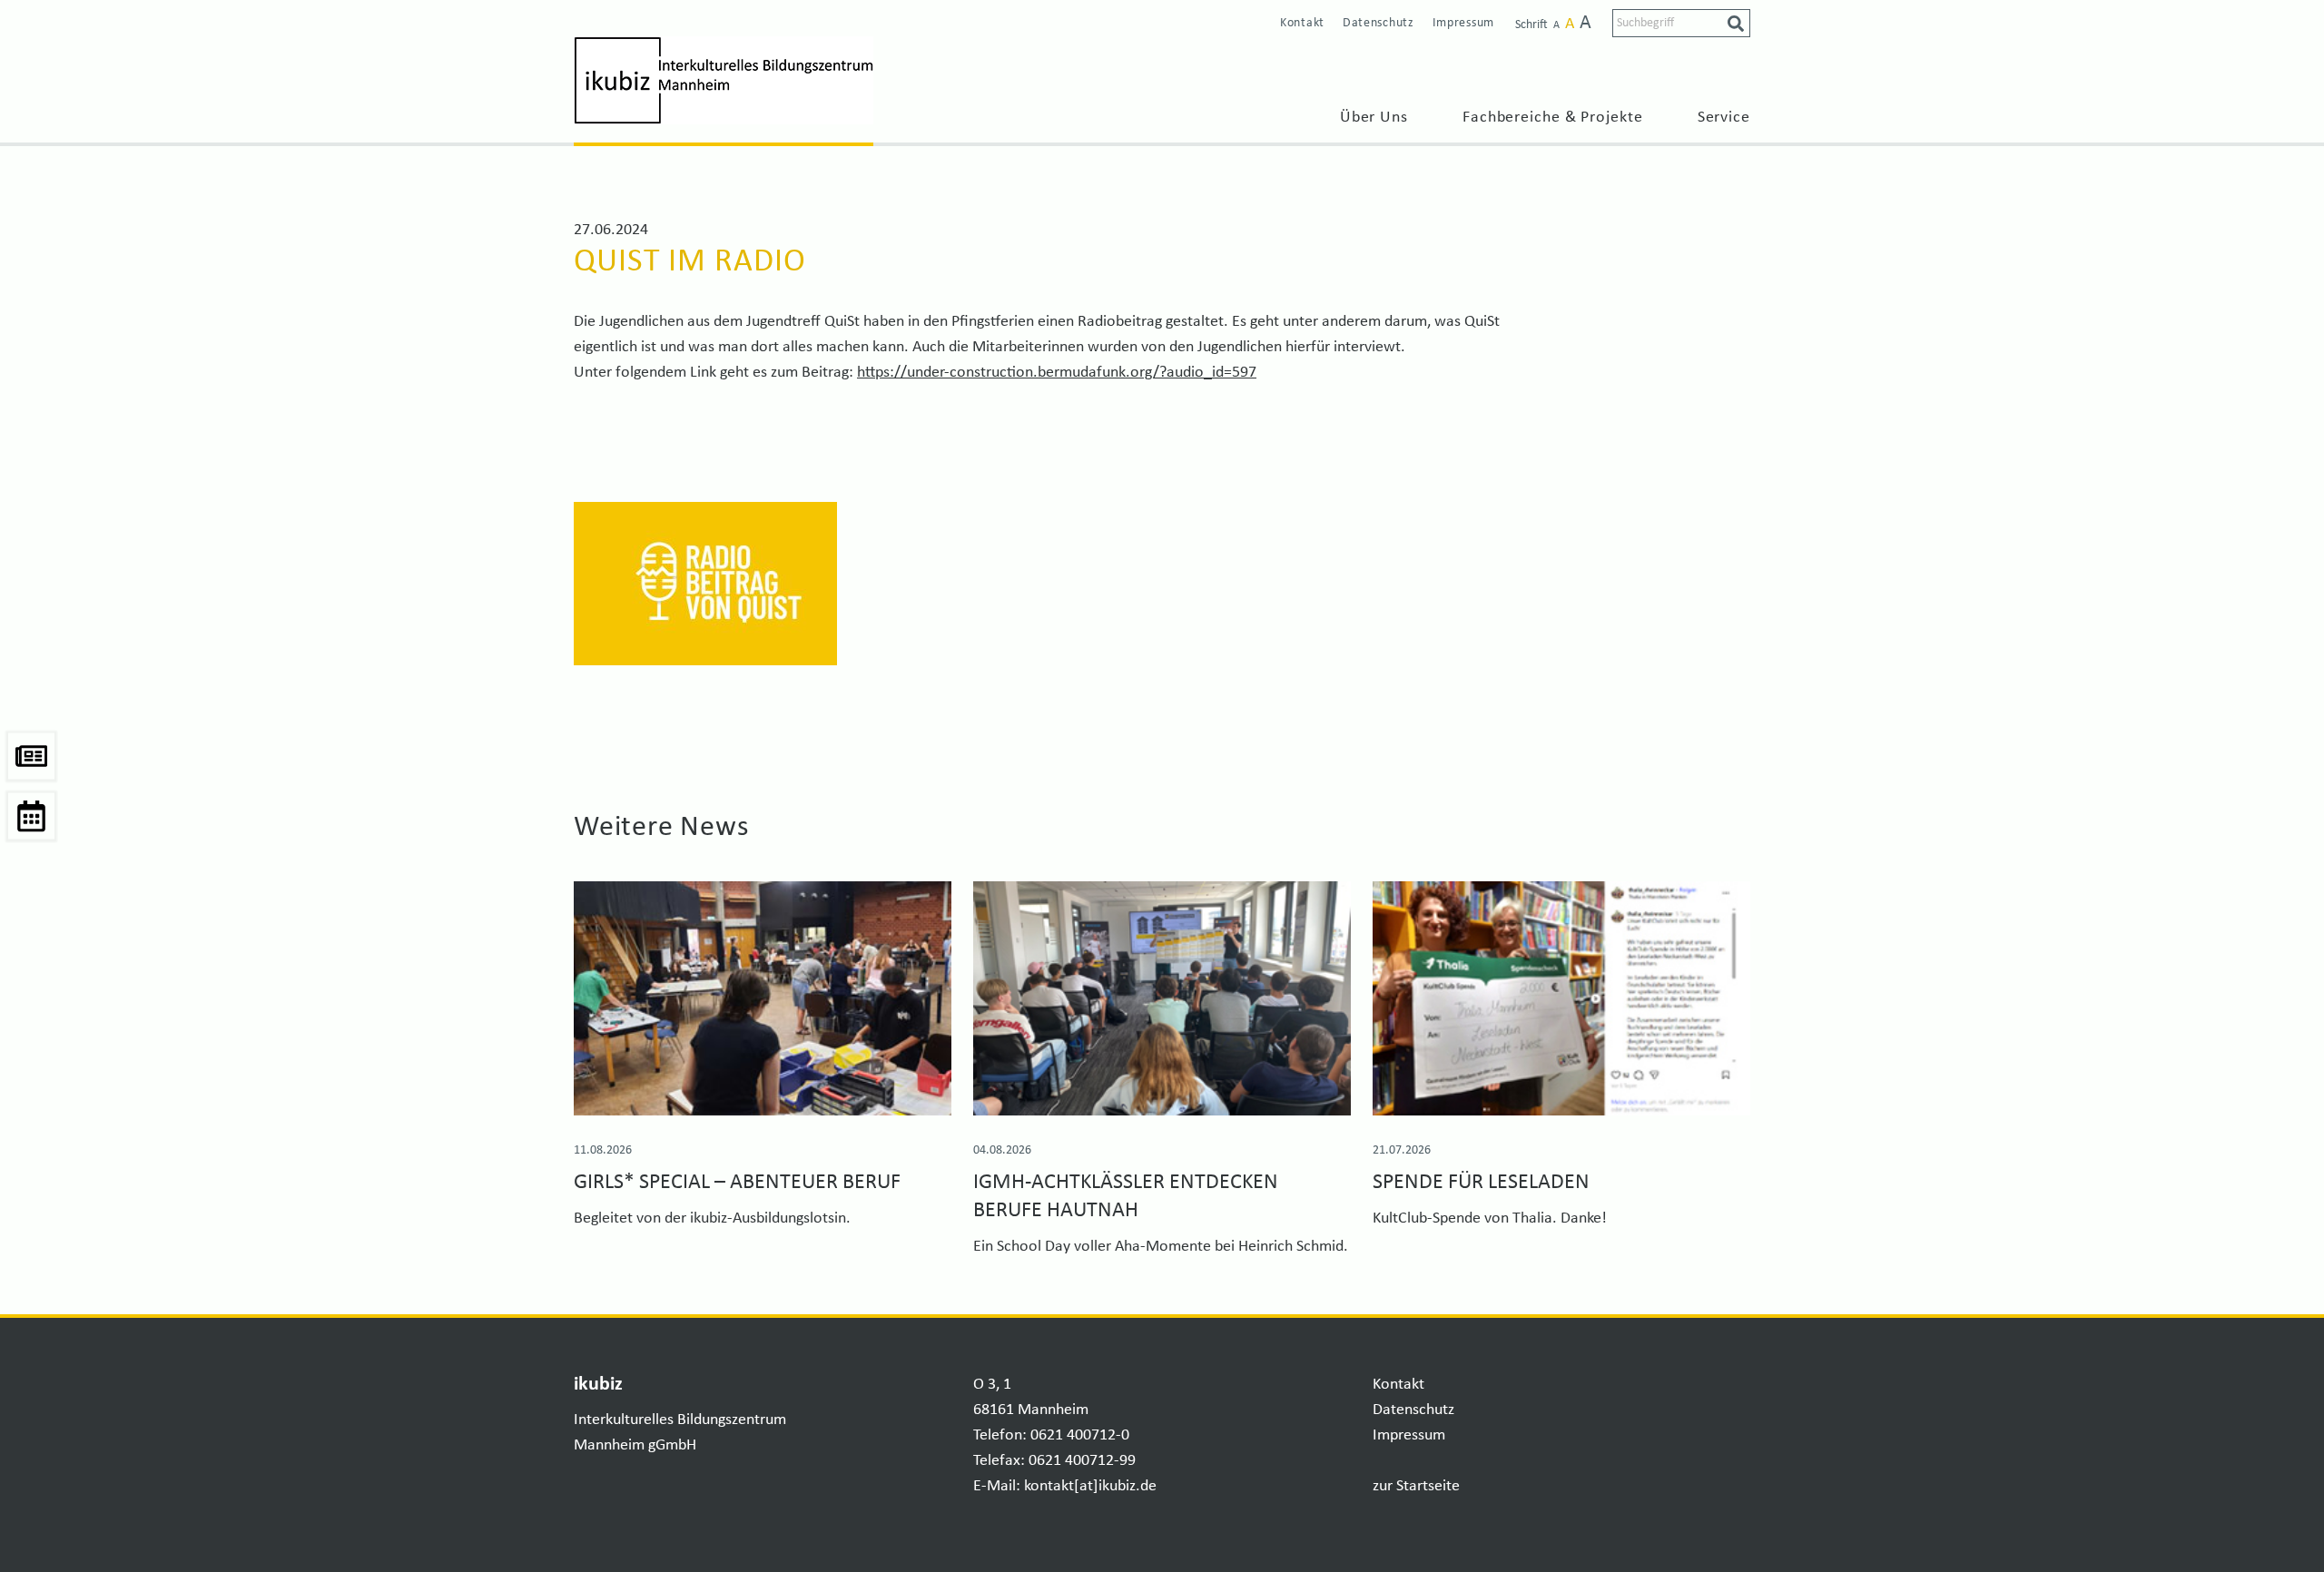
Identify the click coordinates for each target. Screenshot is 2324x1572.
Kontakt (1302, 23)
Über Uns (1374, 118)
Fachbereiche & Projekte (1553, 118)
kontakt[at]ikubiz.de (1090, 1486)
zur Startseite (1416, 1486)
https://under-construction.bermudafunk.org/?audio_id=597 (1057, 373)
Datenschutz (1379, 23)
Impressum (1463, 23)
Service (1724, 118)
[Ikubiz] (724, 80)
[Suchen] (1736, 24)
